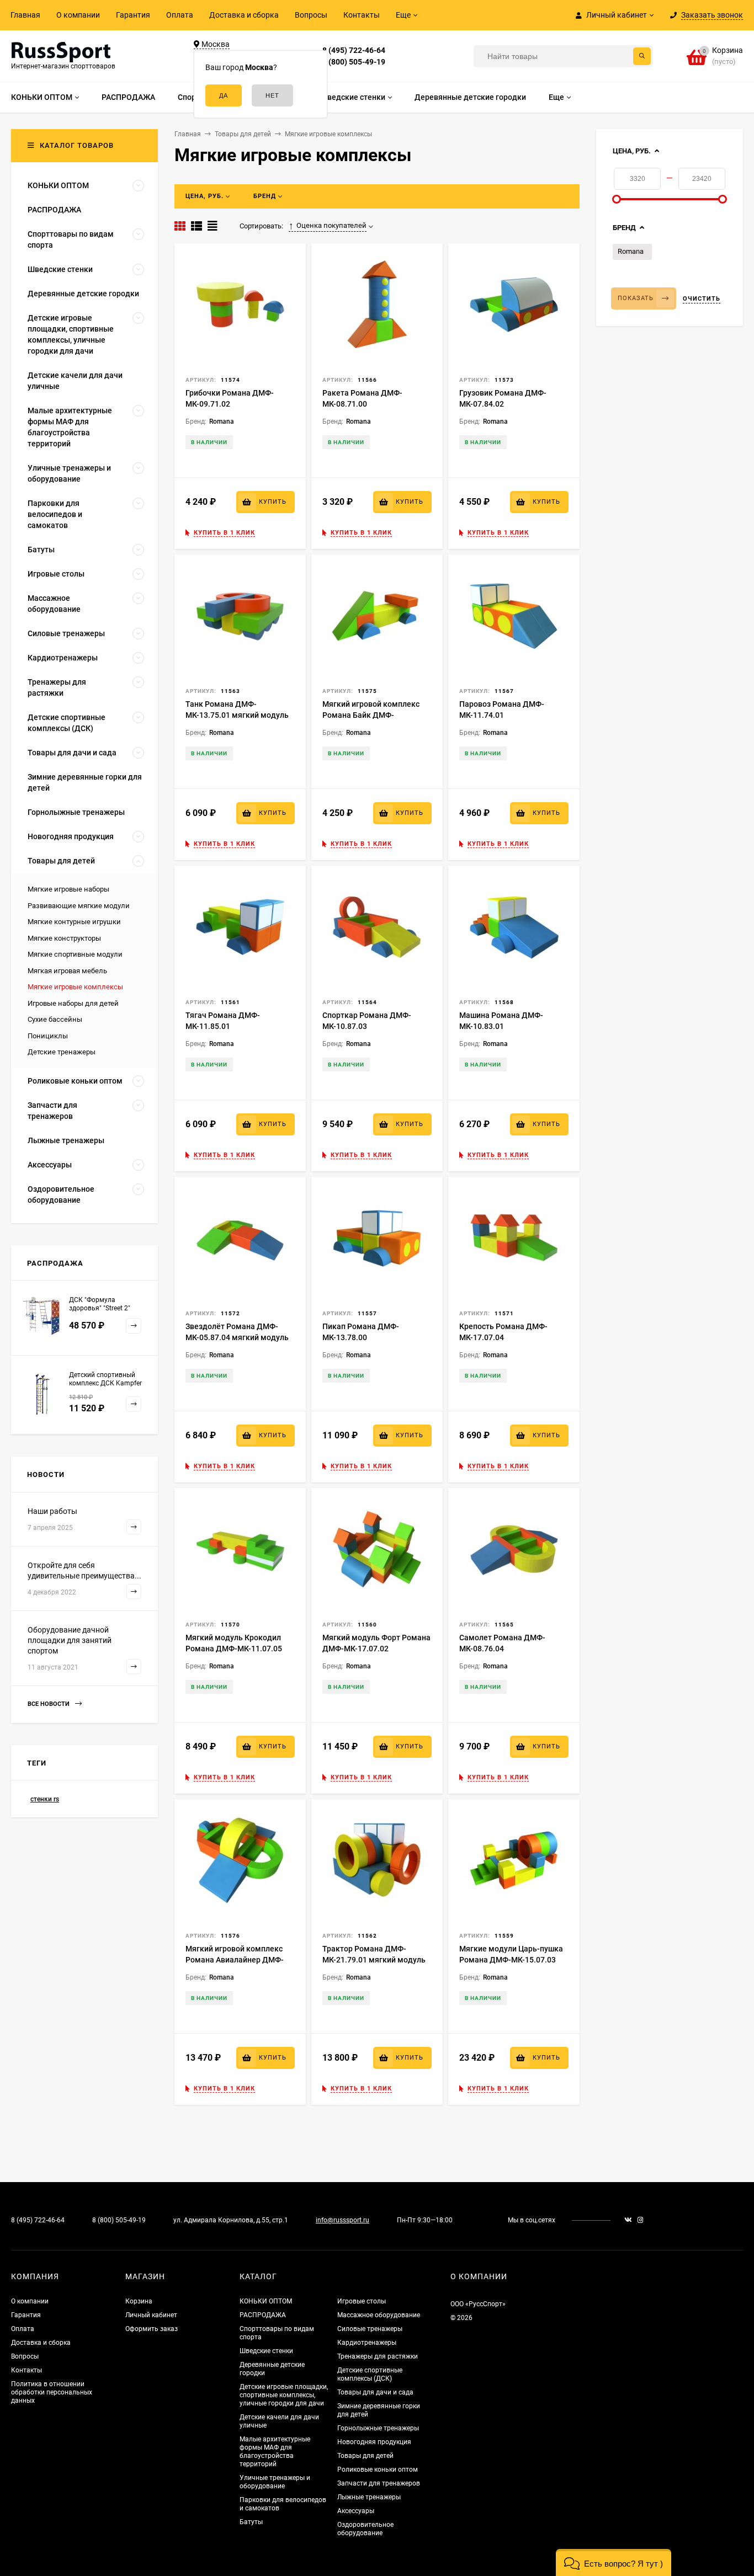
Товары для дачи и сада (375, 2392)
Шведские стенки (266, 2351)
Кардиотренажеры (367, 2343)
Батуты (251, 2522)
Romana (631, 251)
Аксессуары (356, 2511)
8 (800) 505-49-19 (354, 62)
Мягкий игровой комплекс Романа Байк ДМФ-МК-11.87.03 (371, 715)
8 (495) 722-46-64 (354, 50)
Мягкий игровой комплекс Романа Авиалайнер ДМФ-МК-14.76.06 (235, 1960)
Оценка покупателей (331, 225)
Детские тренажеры (62, 1052)
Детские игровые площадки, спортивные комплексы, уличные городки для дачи (284, 2395)
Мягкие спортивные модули (75, 954)
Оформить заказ (152, 2329)
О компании (78, 15)
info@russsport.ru (343, 2220)
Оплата (180, 15)
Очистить (702, 299)
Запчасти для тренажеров (379, 2483)
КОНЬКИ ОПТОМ (266, 2301)
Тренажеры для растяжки (378, 2356)
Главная (25, 15)
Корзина (139, 2301)
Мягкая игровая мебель (67, 971)
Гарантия (133, 15)
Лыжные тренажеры (369, 2497)
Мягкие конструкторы (64, 938)
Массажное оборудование (379, 2315)
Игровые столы (362, 2301)
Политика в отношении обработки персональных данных (52, 2392)
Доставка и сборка (244, 15)
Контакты (362, 15)
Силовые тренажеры (370, 2329)
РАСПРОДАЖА (263, 2315)
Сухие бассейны (55, 1019)
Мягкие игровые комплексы (75, 987)
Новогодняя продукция (374, 2442)
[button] (614, 2562)
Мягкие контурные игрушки (74, 922)
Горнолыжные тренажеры (378, 2428)
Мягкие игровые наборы (68, 889)
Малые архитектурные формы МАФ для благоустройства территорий (275, 2452)
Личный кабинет (151, 2315)
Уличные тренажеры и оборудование (275, 2482)
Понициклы (48, 1036)
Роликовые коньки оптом (378, 2470)
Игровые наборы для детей (73, 1003)
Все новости (49, 1704)
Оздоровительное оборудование (365, 2529)
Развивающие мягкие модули (79, 906)
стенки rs (45, 1799)
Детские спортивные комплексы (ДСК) (370, 2374)
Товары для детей (365, 2456)
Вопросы (311, 15)
